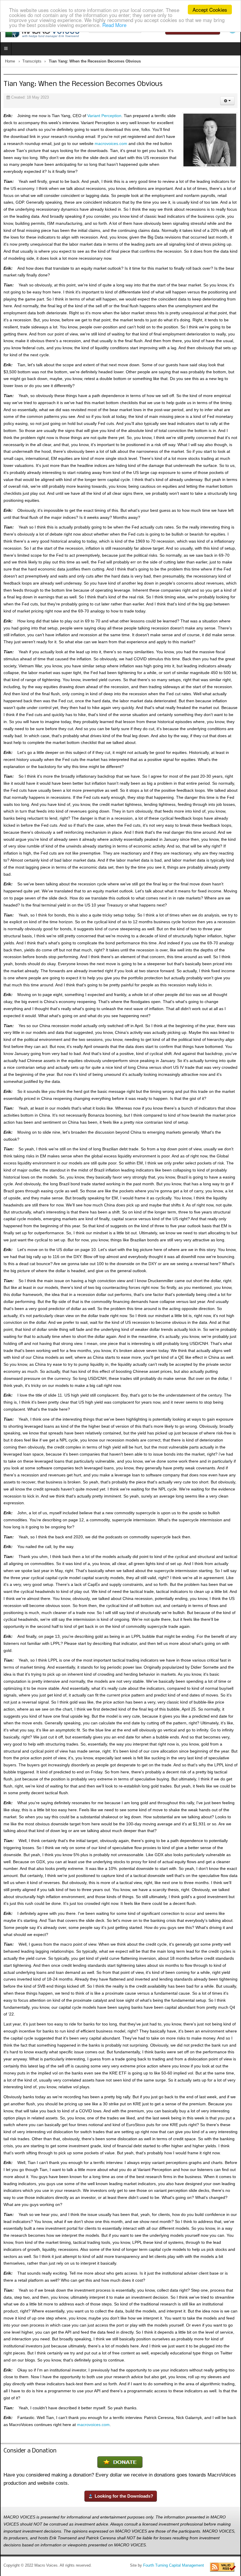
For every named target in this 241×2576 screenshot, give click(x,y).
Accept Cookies (210, 10)
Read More (114, 25)
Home (10, 61)
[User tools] (227, 101)
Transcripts (32, 61)
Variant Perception (104, 116)
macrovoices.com (111, 144)
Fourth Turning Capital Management (174, 2565)
